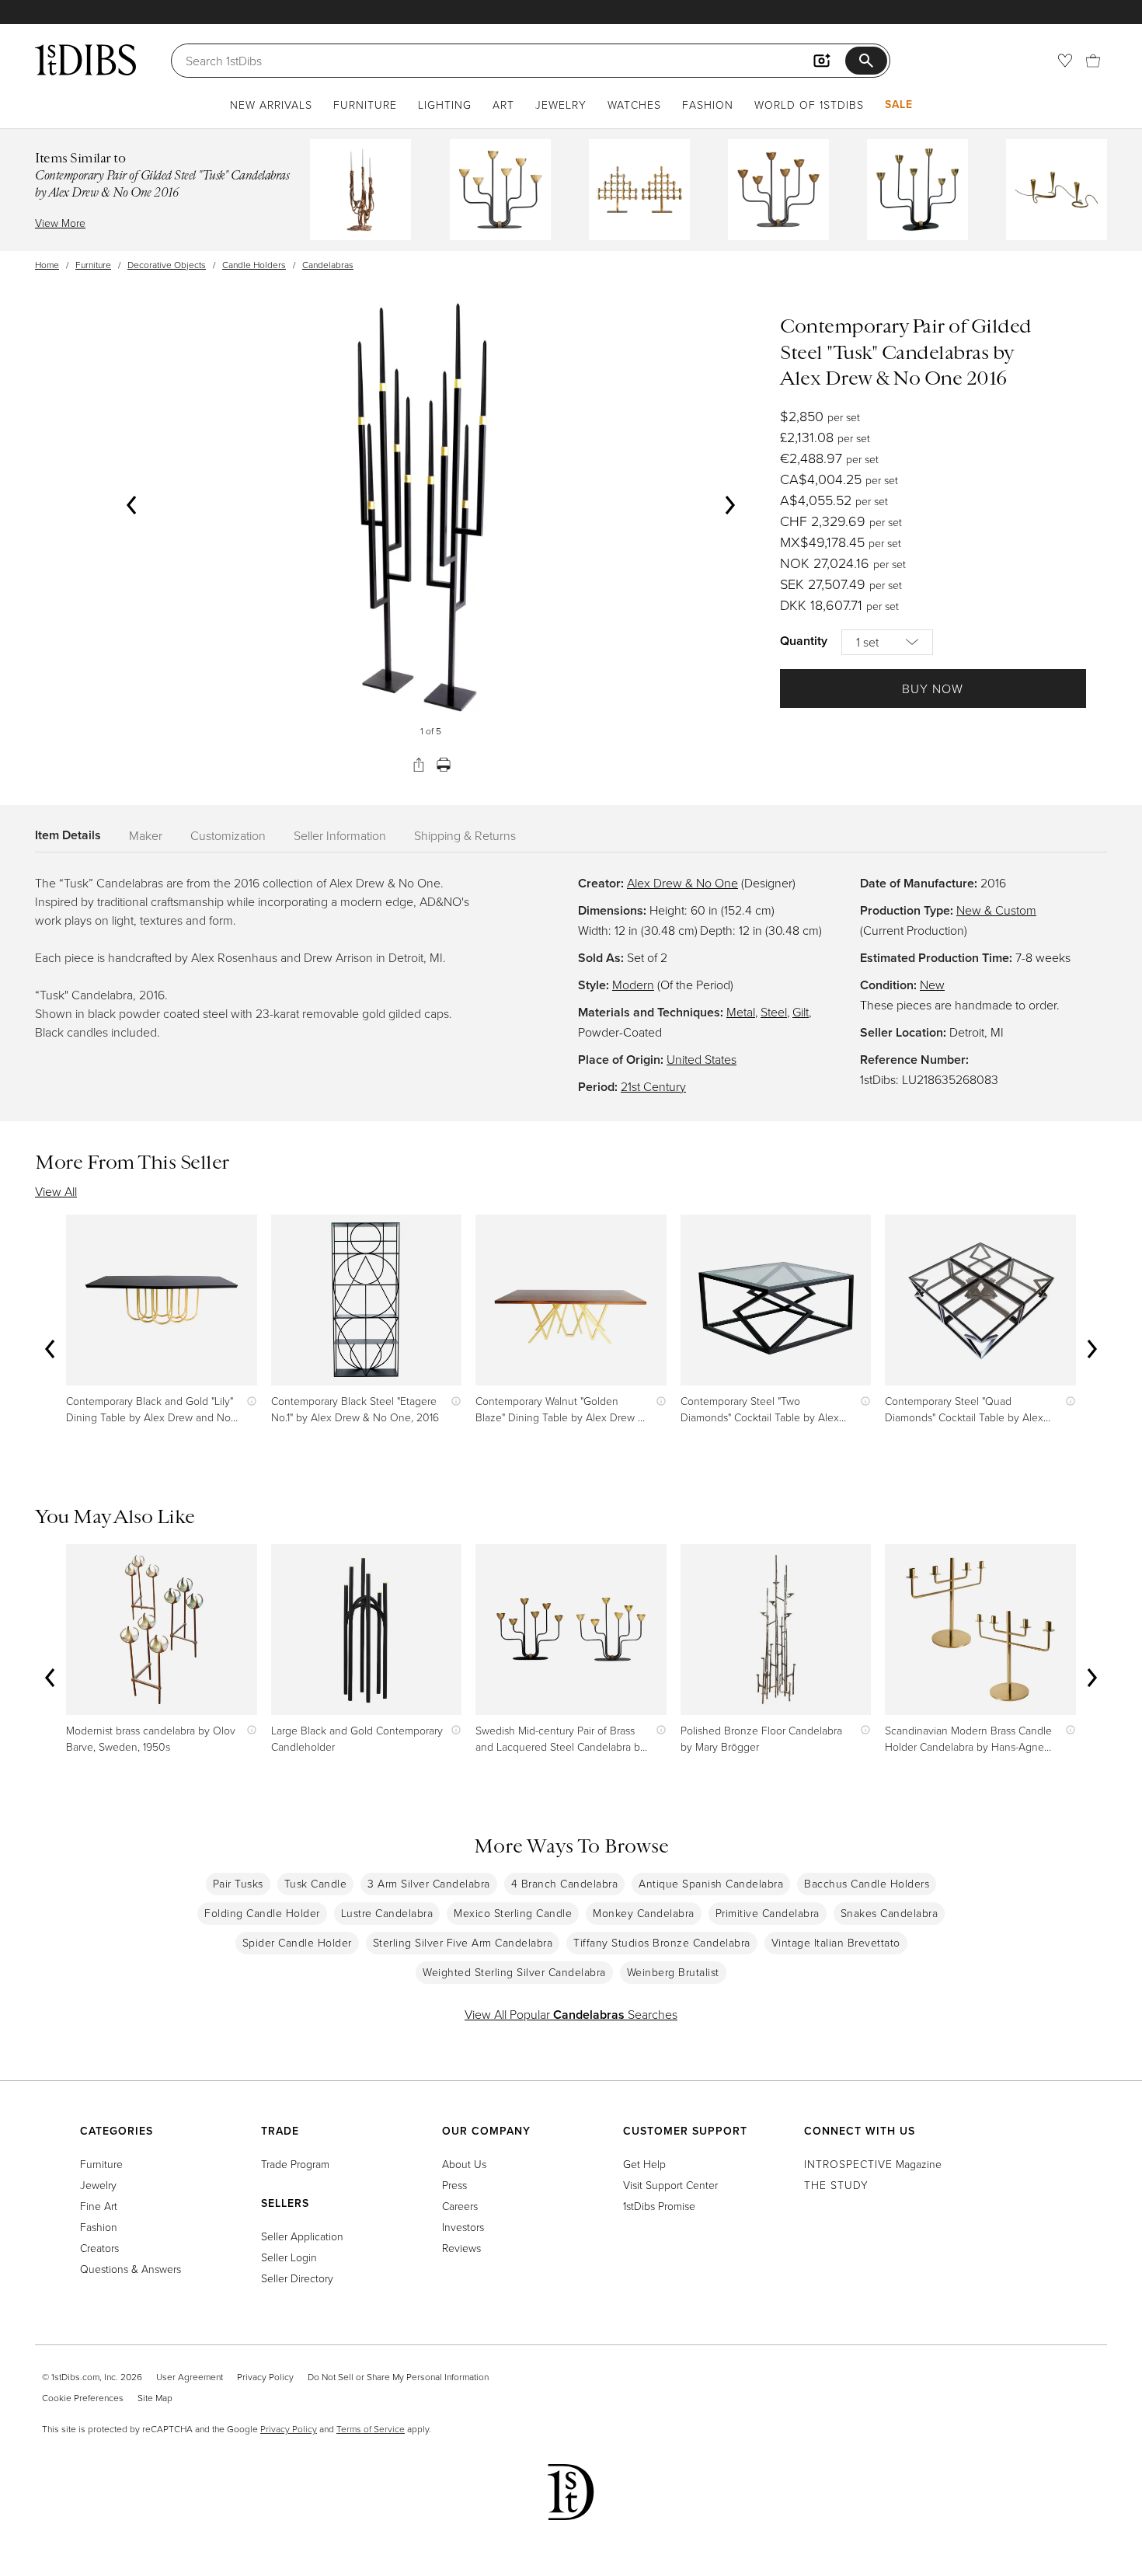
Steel (774, 1012)
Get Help (644, 2164)
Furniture (365, 105)
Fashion (708, 105)
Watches (634, 105)
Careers (460, 2206)
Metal (741, 1012)
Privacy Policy (265, 2377)
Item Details (68, 835)
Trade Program (295, 2164)
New (932, 985)
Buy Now (933, 688)
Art (503, 105)
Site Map (155, 2398)
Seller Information (340, 835)
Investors (463, 2227)
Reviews (461, 2248)
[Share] (419, 765)
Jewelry (561, 105)
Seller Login (289, 2257)
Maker (146, 835)
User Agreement (190, 2377)
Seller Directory (297, 2278)
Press (454, 2185)
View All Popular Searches (571, 2014)
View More (60, 223)
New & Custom (996, 910)
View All (56, 1191)
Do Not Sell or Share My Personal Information (398, 2377)
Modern (633, 985)
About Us (464, 2164)
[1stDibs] (85, 60)
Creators (99, 2248)
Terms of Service (371, 2429)
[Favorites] (1065, 61)
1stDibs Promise (659, 2206)
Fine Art (99, 2206)
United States (702, 1059)
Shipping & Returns (465, 835)
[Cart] (1093, 61)
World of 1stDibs (809, 105)
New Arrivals (271, 105)
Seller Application (302, 2236)
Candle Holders (254, 265)
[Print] (444, 765)
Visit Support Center (670, 2185)
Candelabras (328, 265)
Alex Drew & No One (682, 883)
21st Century (653, 1086)
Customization (228, 835)
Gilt (801, 1012)
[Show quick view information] (248, 1401)
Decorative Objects (167, 265)
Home (47, 265)
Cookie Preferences (83, 2398)
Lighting (445, 105)
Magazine (873, 2164)
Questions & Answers (131, 2269)
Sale (899, 104)
